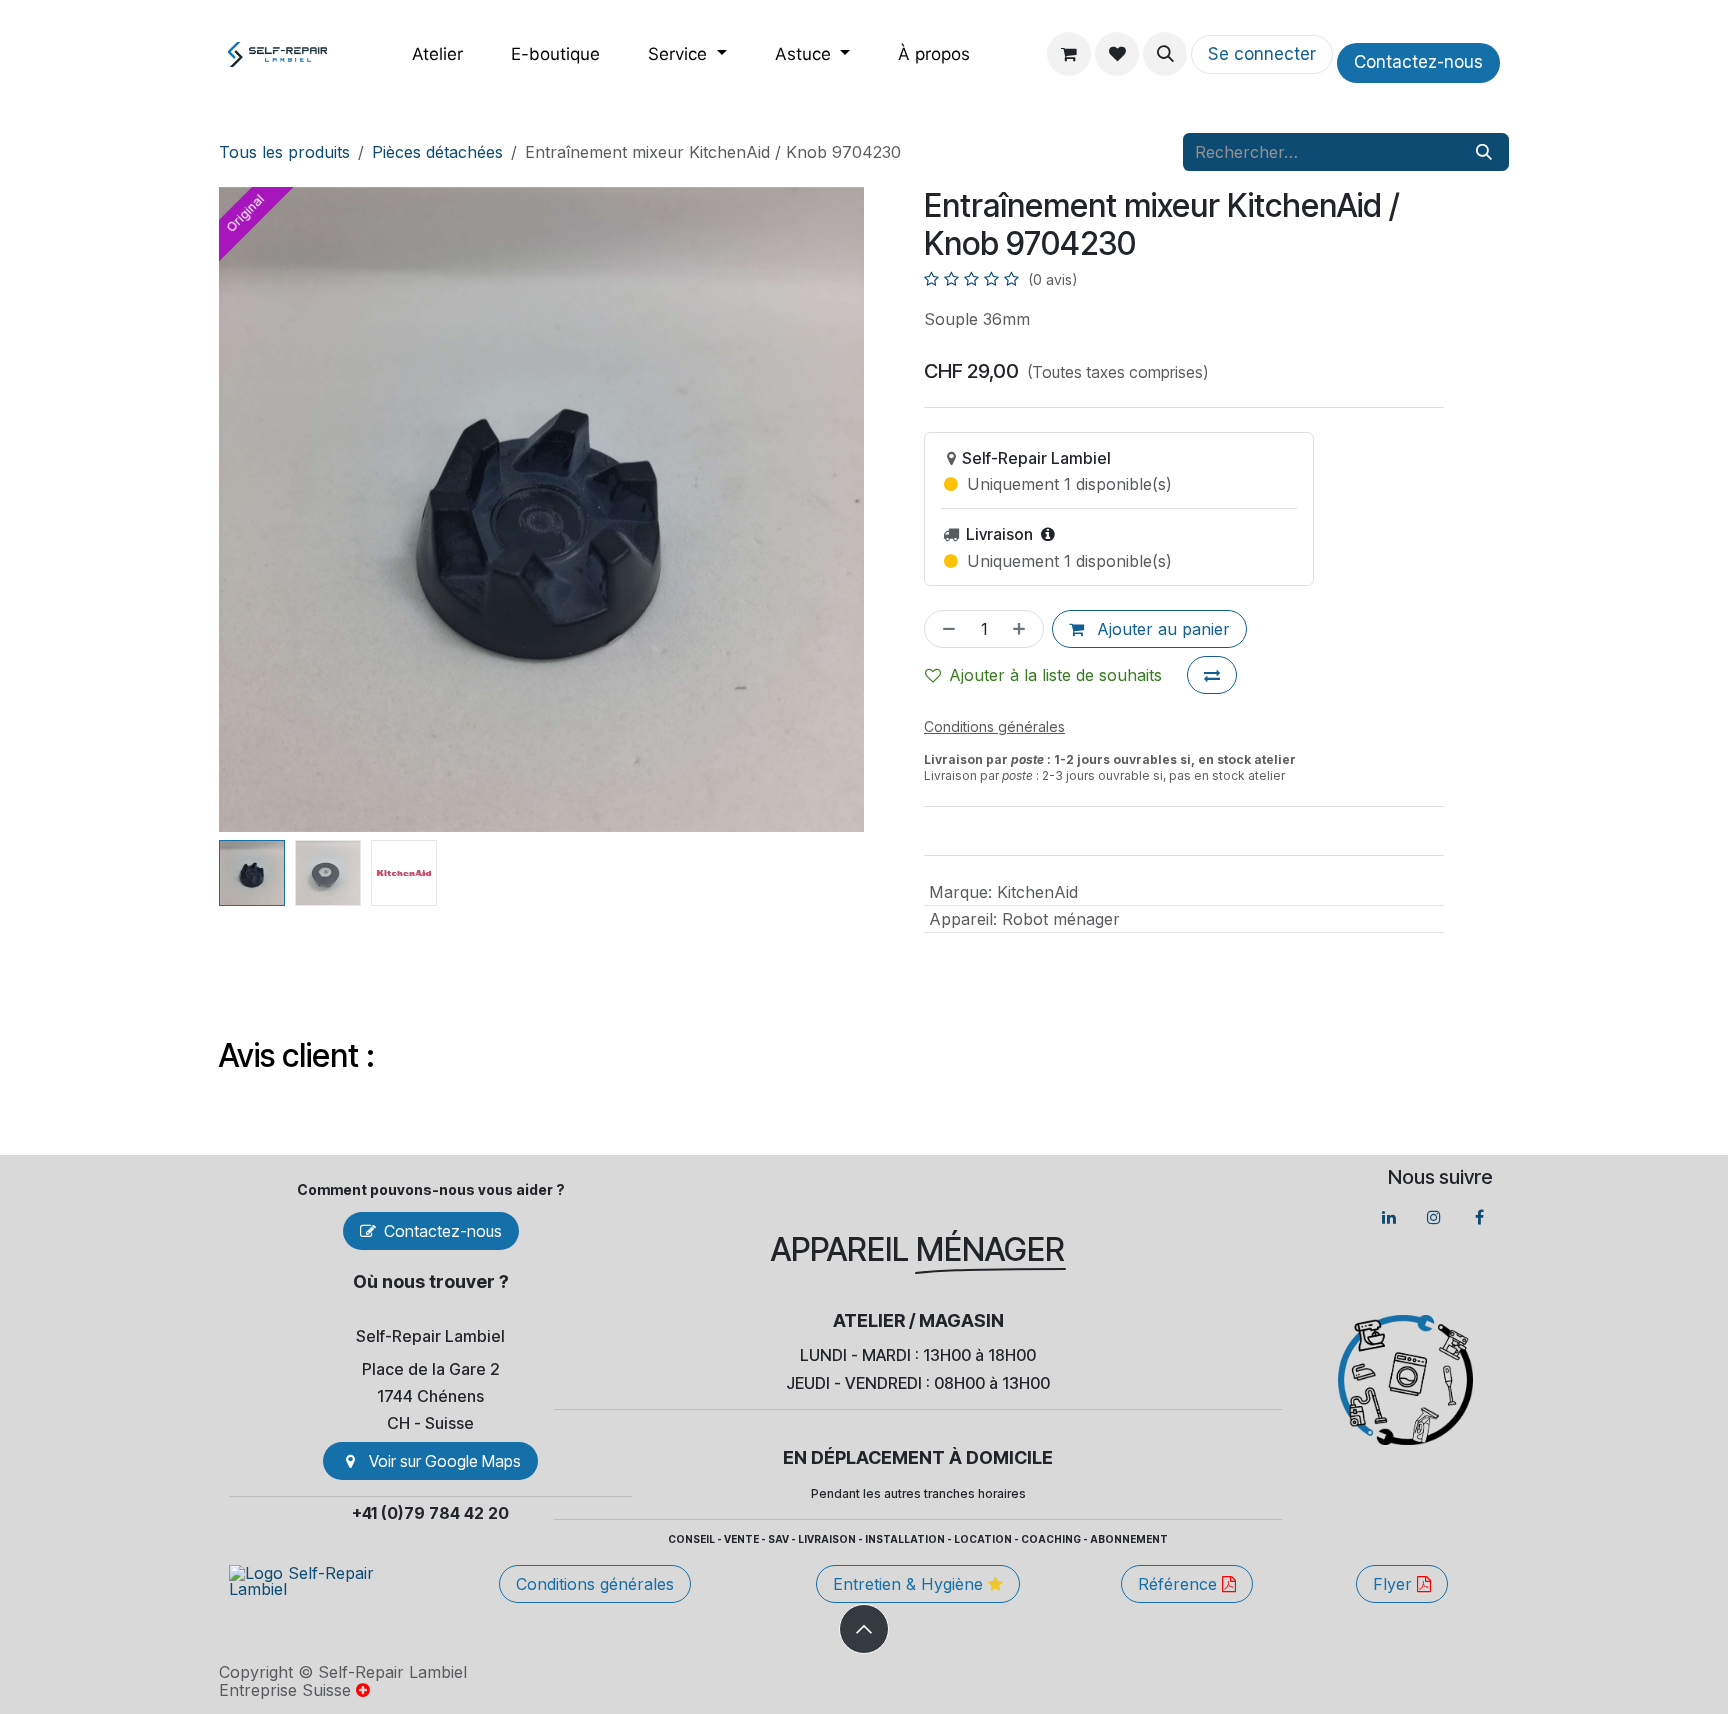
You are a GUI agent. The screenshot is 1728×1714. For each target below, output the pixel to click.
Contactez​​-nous (1418, 62)
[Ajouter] (1023, 629)
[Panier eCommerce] (1069, 54)
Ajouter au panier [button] (1161, 629)
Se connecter (1262, 54)
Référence (1180, 1584)
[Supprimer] (945, 629)
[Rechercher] (1484, 152)
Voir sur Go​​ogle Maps (445, 1461)
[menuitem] (437, 54)
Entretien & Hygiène (910, 1584)
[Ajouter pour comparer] (1212, 675)
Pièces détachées (437, 152)
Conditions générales (595, 1584)
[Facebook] (1479, 1217)
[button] (1165, 54)
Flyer (1395, 1584)
